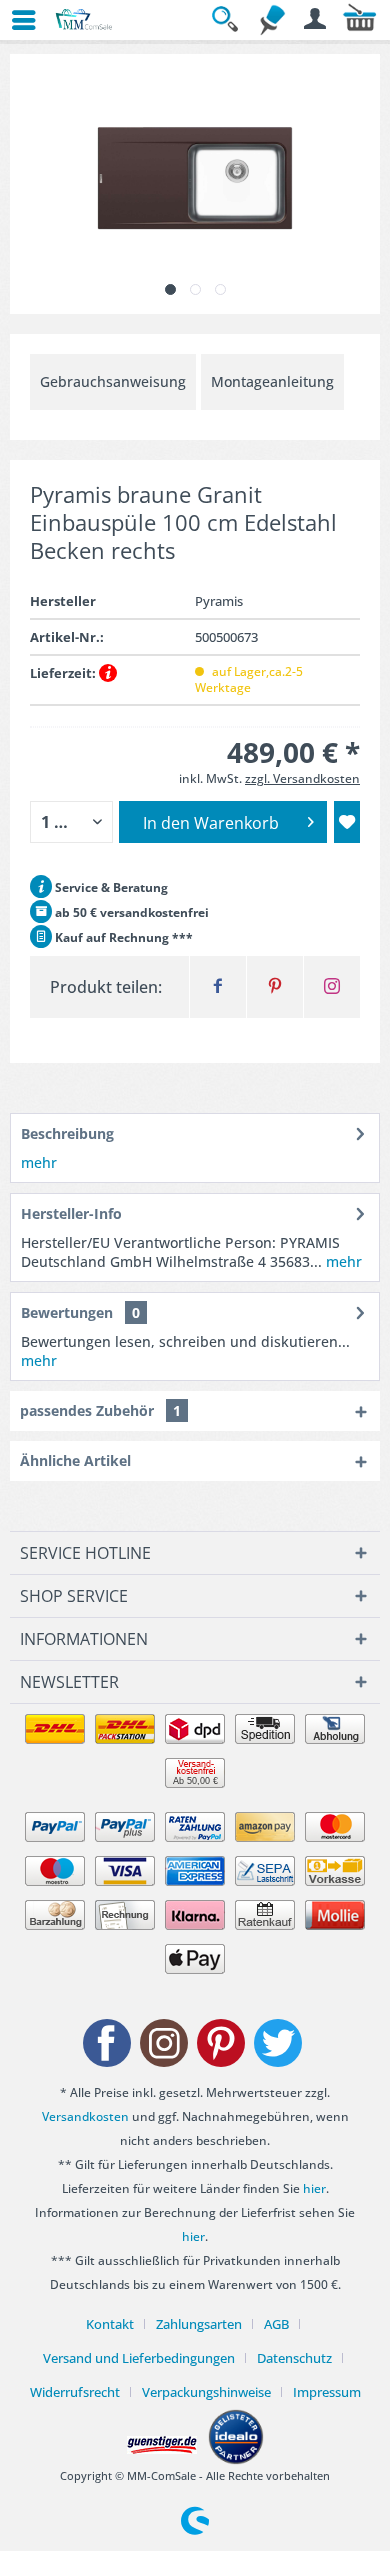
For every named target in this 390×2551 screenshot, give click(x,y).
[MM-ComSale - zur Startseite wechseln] (84, 20)
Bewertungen (67, 1312)
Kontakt (110, 2324)
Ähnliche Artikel (75, 1460)
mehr (39, 1162)
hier (314, 2188)
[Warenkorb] (360, 20)
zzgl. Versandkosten (302, 778)
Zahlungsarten (199, 2324)
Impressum (327, 2392)
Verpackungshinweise (206, 2392)
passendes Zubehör (100, 1410)
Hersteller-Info (71, 1213)
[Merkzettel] (272, 20)
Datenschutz (294, 2358)
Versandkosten (85, 2116)
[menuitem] (15, 20)
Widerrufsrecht (75, 2392)
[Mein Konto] (316, 20)
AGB (276, 2324)
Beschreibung (67, 1133)
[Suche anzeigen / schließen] (228, 20)
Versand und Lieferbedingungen (139, 2358)
